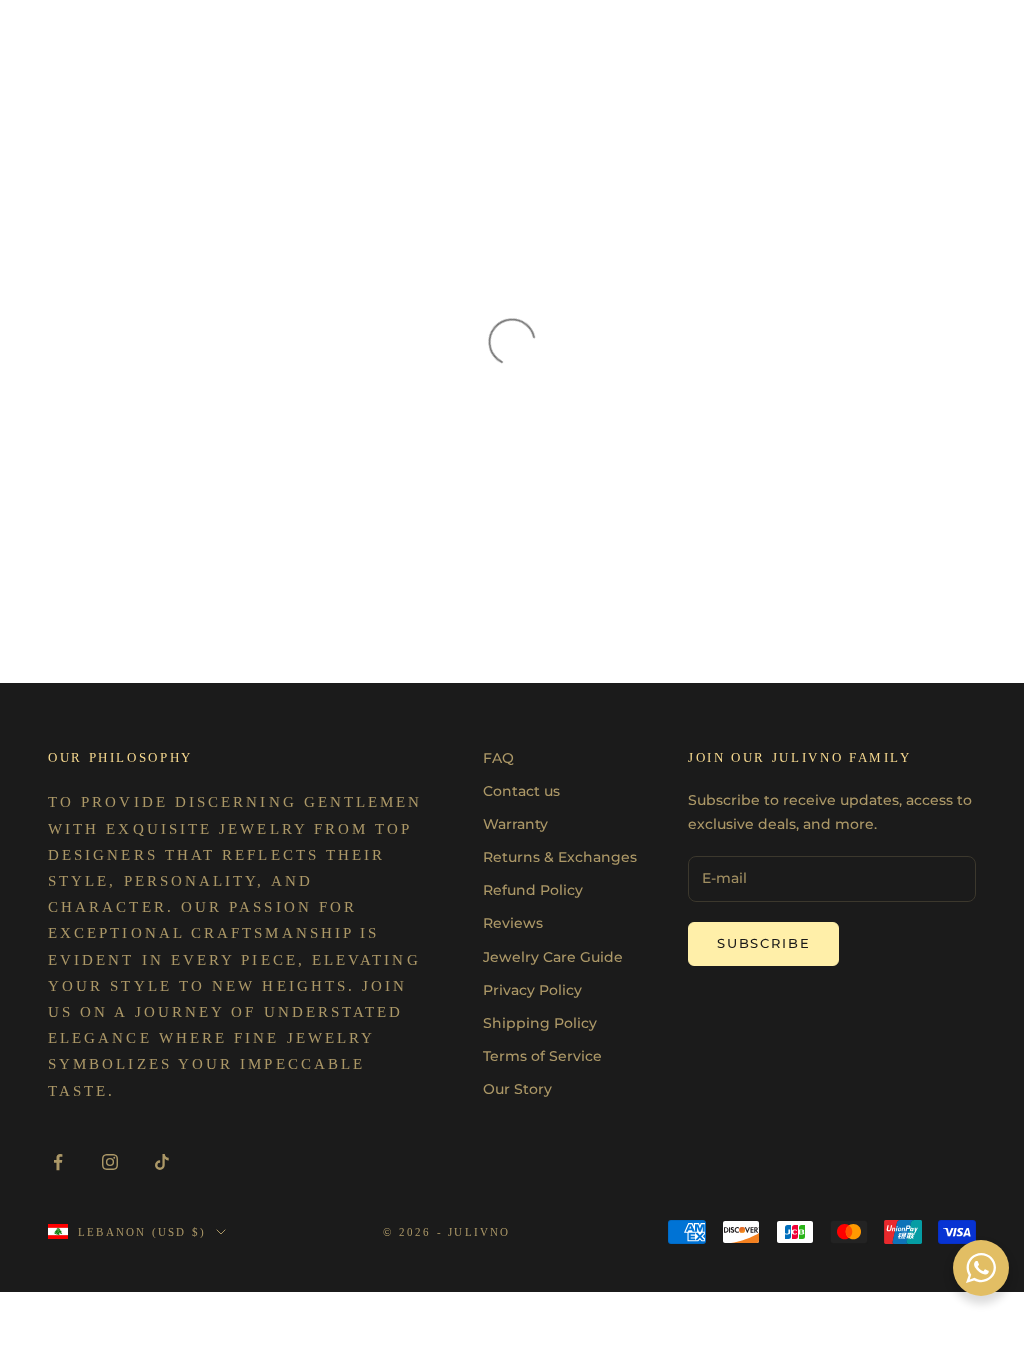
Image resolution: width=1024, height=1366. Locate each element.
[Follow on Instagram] (110, 1162)
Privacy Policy (532, 990)
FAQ (498, 758)
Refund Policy (533, 890)
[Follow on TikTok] (162, 1162)
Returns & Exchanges (560, 857)
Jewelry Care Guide (553, 957)
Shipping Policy (540, 1023)
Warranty (515, 824)
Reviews (513, 923)
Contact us (521, 791)
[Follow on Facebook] (58, 1162)
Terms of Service (542, 1056)
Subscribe (763, 943)
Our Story (517, 1089)
